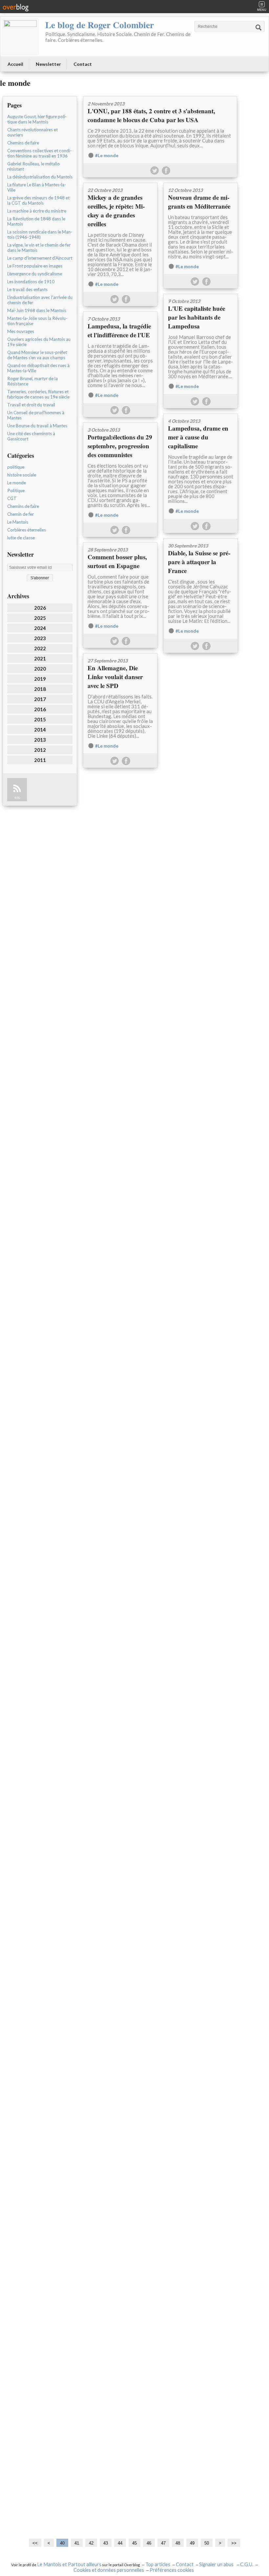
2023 (40, 638)
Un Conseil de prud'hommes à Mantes (36, 415)
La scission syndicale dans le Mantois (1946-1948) (40, 234)
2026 (40, 608)
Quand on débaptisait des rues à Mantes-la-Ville (38, 368)
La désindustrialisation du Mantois (40, 177)
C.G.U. (247, 2564)
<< (35, 2543)
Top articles (158, 2564)
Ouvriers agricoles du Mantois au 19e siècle (39, 342)
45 (134, 2543)
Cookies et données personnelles (109, 2570)
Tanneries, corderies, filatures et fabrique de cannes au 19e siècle (38, 394)
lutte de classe (21, 538)
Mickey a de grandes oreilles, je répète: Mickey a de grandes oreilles (116, 211)
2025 (40, 618)
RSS (17, 798)
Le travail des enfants (27, 289)
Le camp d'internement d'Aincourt (40, 258)
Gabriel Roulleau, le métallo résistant (33, 166)
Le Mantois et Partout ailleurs (69, 2564)
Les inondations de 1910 (31, 282)
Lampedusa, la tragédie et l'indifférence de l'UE (119, 330)
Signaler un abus (217, 2564)
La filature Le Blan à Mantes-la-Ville (37, 187)
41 (77, 2543)
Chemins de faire (23, 143)
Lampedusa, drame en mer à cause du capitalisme (198, 437)
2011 (40, 760)
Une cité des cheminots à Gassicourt (31, 436)
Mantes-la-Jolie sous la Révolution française (37, 321)
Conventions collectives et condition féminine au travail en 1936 (39, 153)
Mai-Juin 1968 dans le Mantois (37, 310)
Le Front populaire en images (35, 266)
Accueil (15, 64)
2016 (40, 709)
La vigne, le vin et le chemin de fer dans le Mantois (39, 248)
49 (192, 2543)
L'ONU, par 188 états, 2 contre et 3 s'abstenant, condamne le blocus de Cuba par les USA (151, 115)
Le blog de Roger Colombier (100, 25)
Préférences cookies (172, 2570)
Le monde (17, 483)
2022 (40, 648)
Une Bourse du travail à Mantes (37, 426)
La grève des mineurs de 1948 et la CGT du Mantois (38, 200)
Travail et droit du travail (31, 405)
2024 (40, 628)
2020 (40, 669)
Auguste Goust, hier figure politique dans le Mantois (37, 119)
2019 (40, 679)
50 (207, 2543)
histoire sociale (22, 475)
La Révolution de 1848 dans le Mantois (36, 221)
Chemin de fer (21, 514)
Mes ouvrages (21, 331)
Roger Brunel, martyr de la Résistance (32, 381)
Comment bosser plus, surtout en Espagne (117, 561)
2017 (40, 699)
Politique (16, 491)
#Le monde (107, 156)
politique (16, 467)
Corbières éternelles (27, 530)
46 (149, 2543)
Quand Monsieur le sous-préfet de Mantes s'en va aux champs (37, 355)
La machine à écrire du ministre (37, 211)
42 (91, 2543)
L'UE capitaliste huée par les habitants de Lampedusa (197, 317)
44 (120, 2543)
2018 (40, 689)
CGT (12, 498)
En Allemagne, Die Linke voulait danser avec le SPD (115, 677)
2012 (40, 750)
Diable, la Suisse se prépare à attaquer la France (199, 562)
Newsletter (48, 64)
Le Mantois (18, 522)
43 (106, 2543)
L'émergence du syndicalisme (35, 274)
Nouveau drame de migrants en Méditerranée (199, 202)
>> (234, 2543)
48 (178, 2543)
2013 (40, 740)
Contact (83, 64)
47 (163, 2543)
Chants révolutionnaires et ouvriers (32, 132)
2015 (40, 719)
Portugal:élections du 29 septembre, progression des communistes (120, 446)
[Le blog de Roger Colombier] (20, 37)
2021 (40, 658)
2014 (40, 730)
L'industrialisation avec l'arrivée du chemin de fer (40, 300)
